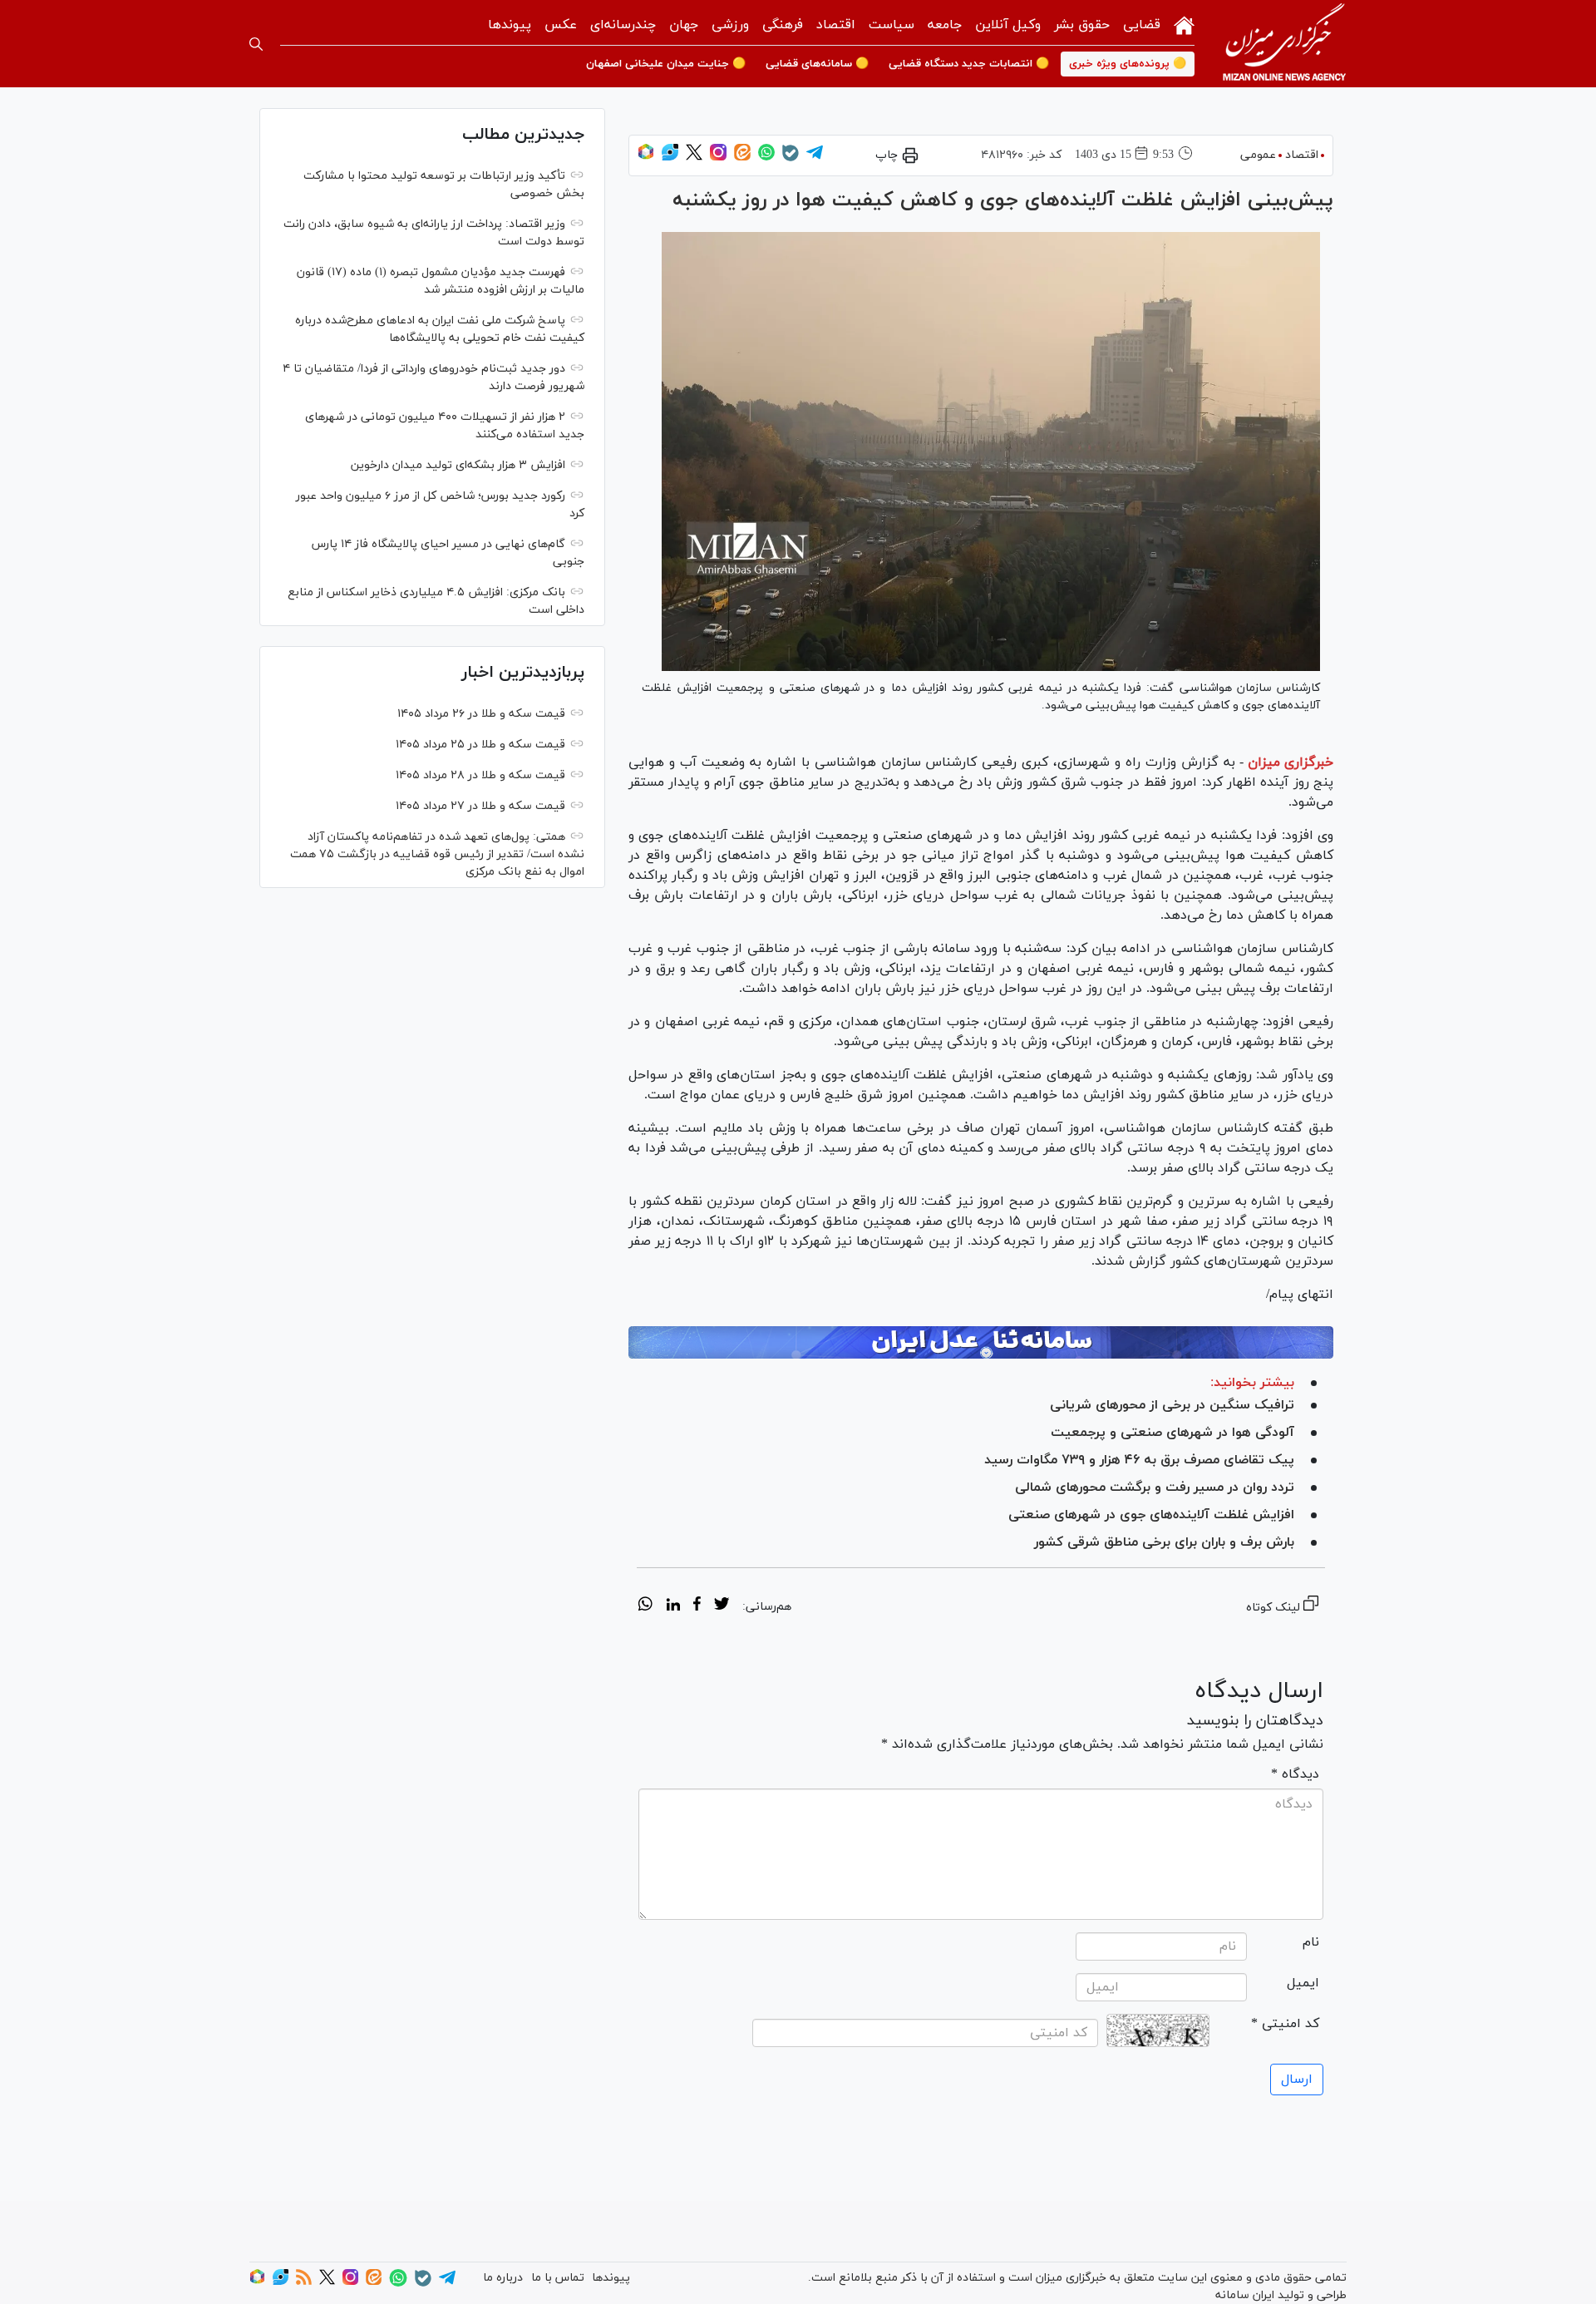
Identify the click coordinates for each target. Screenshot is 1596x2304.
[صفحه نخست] (1184, 24)
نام (1311, 1942)
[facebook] (697, 1606)
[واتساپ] (766, 158)
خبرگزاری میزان (1291, 762)
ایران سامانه (1245, 2295)
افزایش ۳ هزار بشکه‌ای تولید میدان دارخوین (458, 465)
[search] (256, 44)
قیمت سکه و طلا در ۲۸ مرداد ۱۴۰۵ (480, 775)
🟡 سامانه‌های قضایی (817, 64)
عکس (561, 25)
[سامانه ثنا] (981, 1343)
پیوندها (510, 25)
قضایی (1142, 25)
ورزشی (730, 25)
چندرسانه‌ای (623, 25)
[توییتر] (694, 158)
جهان (684, 25)
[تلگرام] (815, 158)
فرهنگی (783, 25)
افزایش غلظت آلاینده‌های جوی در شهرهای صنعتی (1151, 1515)
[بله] (791, 158)
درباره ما (503, 2278)
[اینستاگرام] (718, 158)
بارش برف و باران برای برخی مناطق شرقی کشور (1164, 1542)
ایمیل (1303, 1983)
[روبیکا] (646, 158)
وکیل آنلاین (1008, 25)
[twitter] (722, 1606)
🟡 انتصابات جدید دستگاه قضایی (969, 64)
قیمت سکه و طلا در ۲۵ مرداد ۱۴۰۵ (480, 745)
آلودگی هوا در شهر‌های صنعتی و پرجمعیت (1172, 1433)
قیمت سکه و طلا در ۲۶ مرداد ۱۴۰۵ (481, 714)
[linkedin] (673, 1606)
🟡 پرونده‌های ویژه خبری (1128, 64)
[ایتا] (742, 158)
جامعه (945, 25)
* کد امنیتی (1285, 2024)
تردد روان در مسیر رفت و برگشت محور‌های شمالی (1155, 1487)
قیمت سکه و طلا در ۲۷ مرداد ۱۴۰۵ (480, 806)
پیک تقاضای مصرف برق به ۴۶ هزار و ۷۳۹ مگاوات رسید (1139, 1460)
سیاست (892, 25)
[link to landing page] (1284, 44)
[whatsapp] (645, 1606)
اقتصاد (836, 25)
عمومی (1258, 155)
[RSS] (304, 2282)
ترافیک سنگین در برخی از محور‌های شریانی (1172, 1405)
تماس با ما (558, 2278)
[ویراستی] (670, 158)
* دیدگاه (1295, 1774)
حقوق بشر (1082, 25)
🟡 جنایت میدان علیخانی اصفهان (666, 64)
